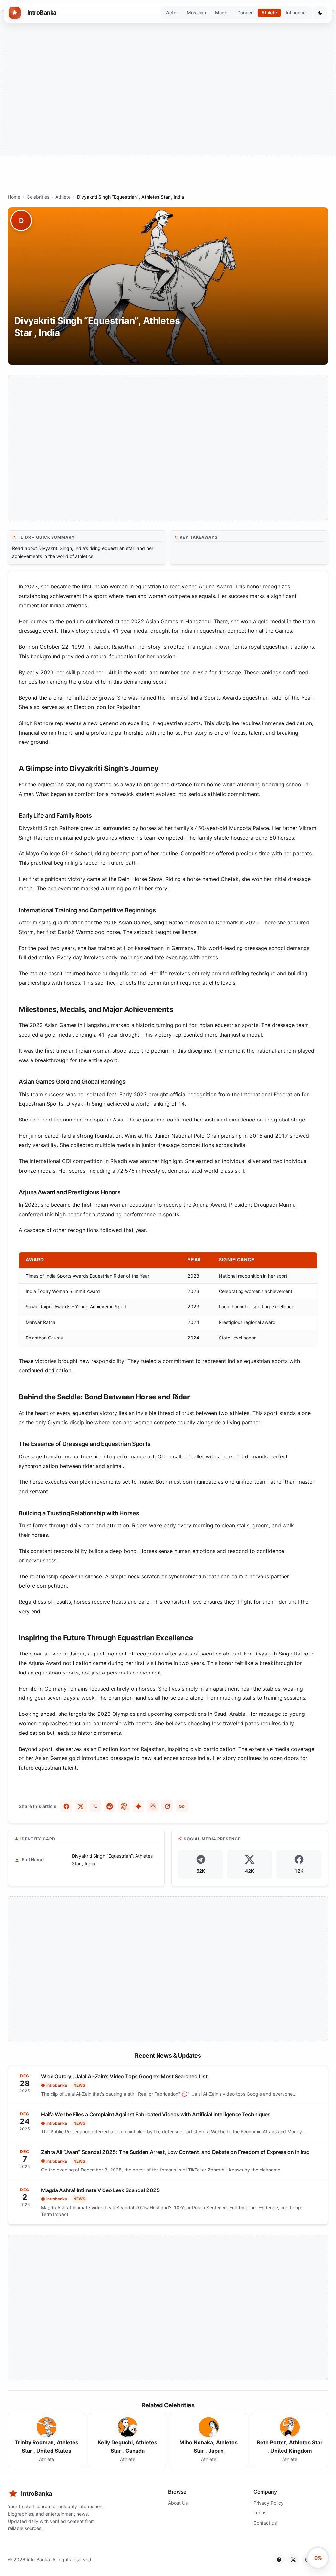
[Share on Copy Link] (182, 1806)
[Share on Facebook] (66, 1806)
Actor (172, 13)
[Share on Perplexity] (153, 1806)
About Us (178, 2503)
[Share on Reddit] (110, 1806)
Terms (260, 2513)
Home (14, 197)
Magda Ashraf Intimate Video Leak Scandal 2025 (101, 2190)
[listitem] (46, 2440)
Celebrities (38, 197)
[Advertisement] (168, 83)
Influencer (296, 13)
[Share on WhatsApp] (95, 1806)
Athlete (269, 13)
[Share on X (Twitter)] (81, 1806)
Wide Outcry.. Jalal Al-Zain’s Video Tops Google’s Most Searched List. (125, 2076)
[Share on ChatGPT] (124, 1806)
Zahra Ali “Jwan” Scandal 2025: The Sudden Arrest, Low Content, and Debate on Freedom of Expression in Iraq (175, 2152)
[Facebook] (279, 2560)
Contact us (265, 2523)
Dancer (245, 13)
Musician (196, 13)
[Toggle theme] (320, 13)
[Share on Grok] (167, 1806)
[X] (293, 2560)
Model (222, 13)
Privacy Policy (268, 2503)
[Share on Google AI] (138, 1806)
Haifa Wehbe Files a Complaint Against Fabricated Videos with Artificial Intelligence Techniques (156, 2114)
